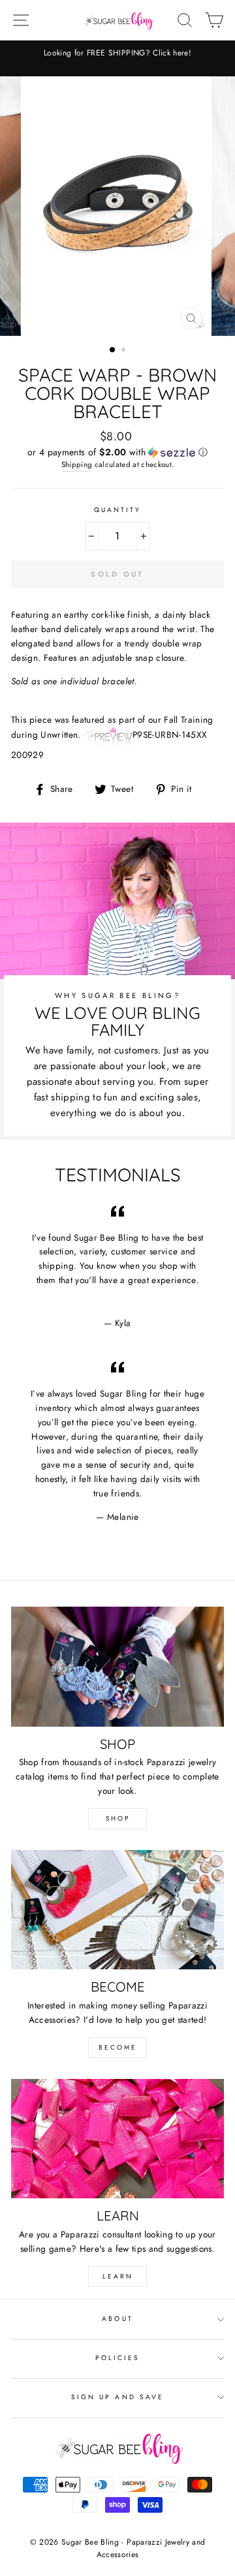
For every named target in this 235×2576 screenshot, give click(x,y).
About (117, 2319)
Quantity (117, 510)
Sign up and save (117, 2397)
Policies (117, 2358)
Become (118, 2047)
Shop (118, 1818)
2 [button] (125, 351)
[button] (117, 452)
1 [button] (113, 350)
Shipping (77, 464)
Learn (118, 2276)
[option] (117, 53)
